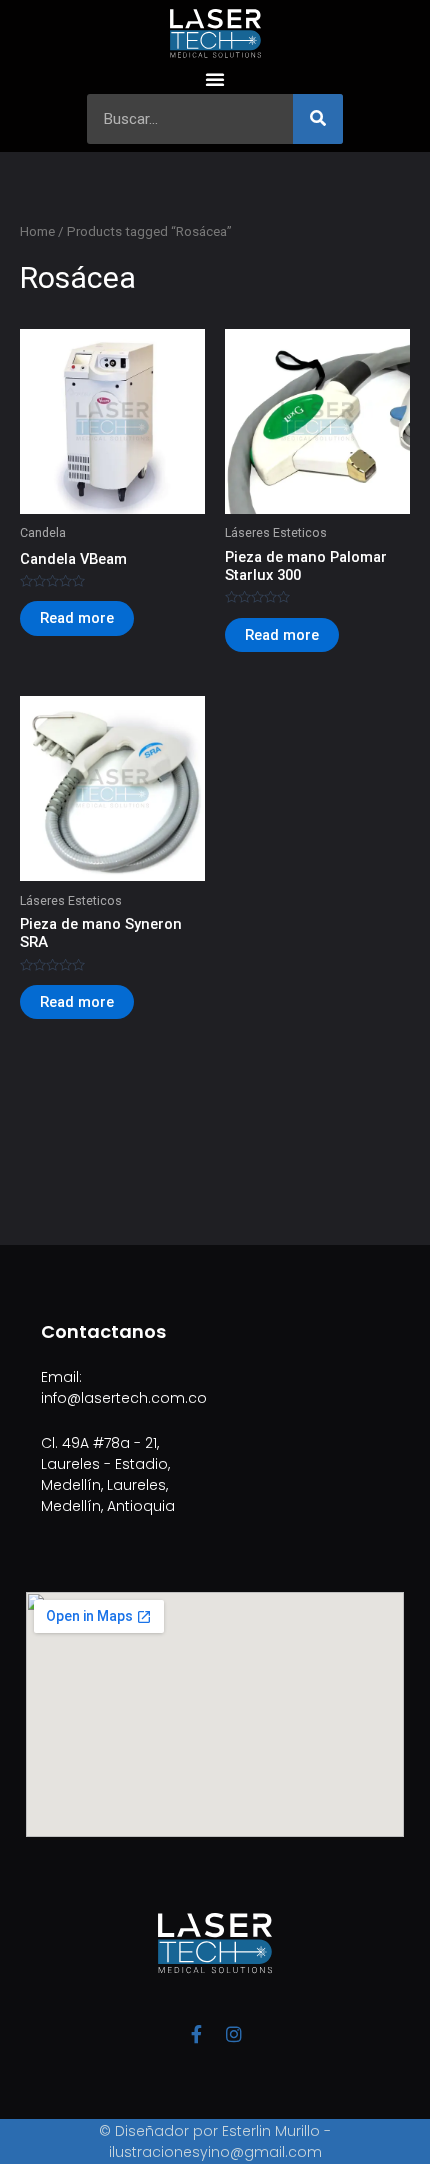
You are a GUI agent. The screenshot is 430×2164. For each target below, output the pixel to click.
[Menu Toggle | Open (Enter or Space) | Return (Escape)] (215, 79)
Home (37, 231)
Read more (77, 618)
